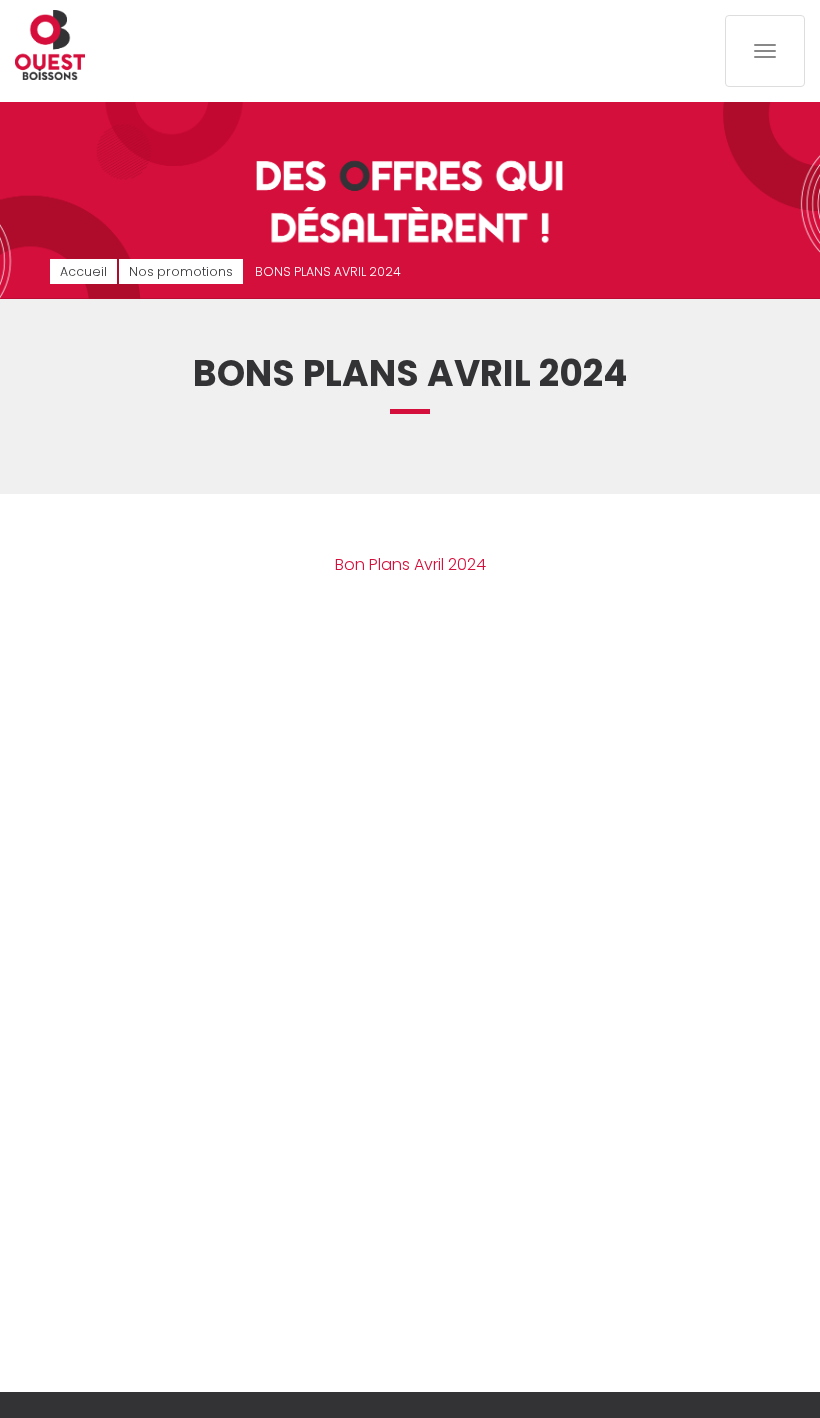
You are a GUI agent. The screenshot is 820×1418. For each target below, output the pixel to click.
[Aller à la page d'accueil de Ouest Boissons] (50, 45)
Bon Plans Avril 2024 (410, 564)
